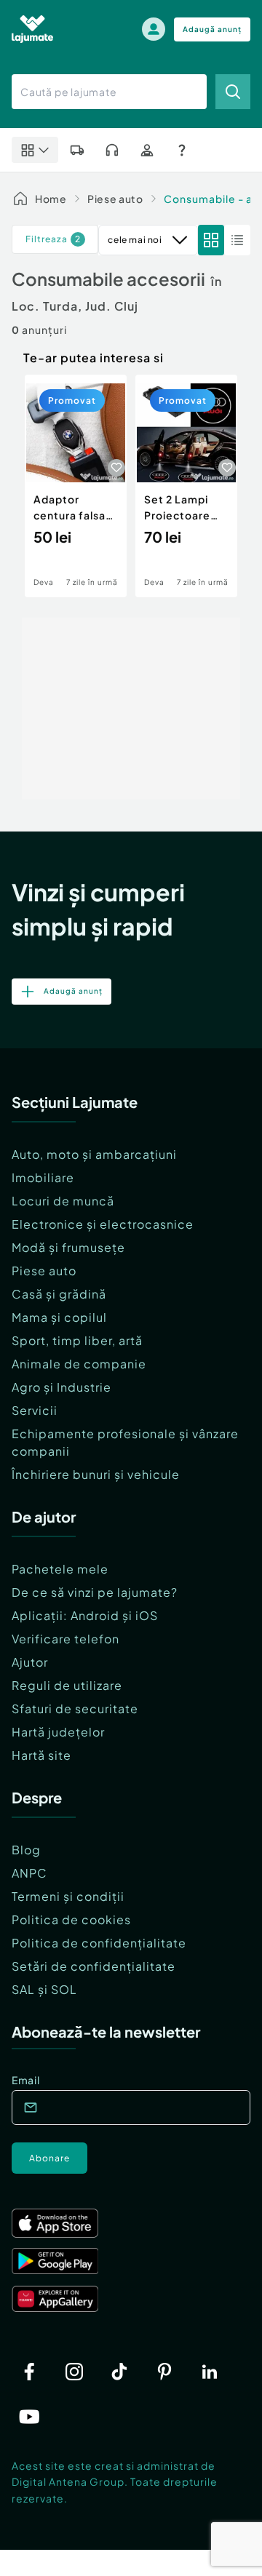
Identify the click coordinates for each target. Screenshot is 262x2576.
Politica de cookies (71, 1919)
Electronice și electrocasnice (103, 1224)
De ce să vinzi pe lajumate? (95, 1592)
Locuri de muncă (63, 1201)
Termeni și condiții (68, 1896)
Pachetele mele (60, 1569)
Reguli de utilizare (67, 1685)
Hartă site (41, 1755)
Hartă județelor (58, 1732)
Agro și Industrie (61, 1387)
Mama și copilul (59, 1317)
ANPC (29, 1873)
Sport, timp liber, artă (77, 1340)
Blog (26, 1850)
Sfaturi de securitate (75, 1708)
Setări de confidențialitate (94, 1966)
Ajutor (30, 1662)
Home (51, 199)
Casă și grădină (59, 1294)
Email (26, 2080)
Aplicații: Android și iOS (85, 1615)
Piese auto (115, 199)
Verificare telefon (65, 1639)
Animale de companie (79, 1364)
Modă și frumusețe (68, 1247)
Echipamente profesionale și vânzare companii (125, 1442)
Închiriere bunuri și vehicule (96, 1474)
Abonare (49, 2158)
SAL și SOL (44, 1989)
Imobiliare (43, 1177)
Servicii (35, 1410)
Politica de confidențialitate (99, 1943)
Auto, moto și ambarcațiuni (94, 1154)
